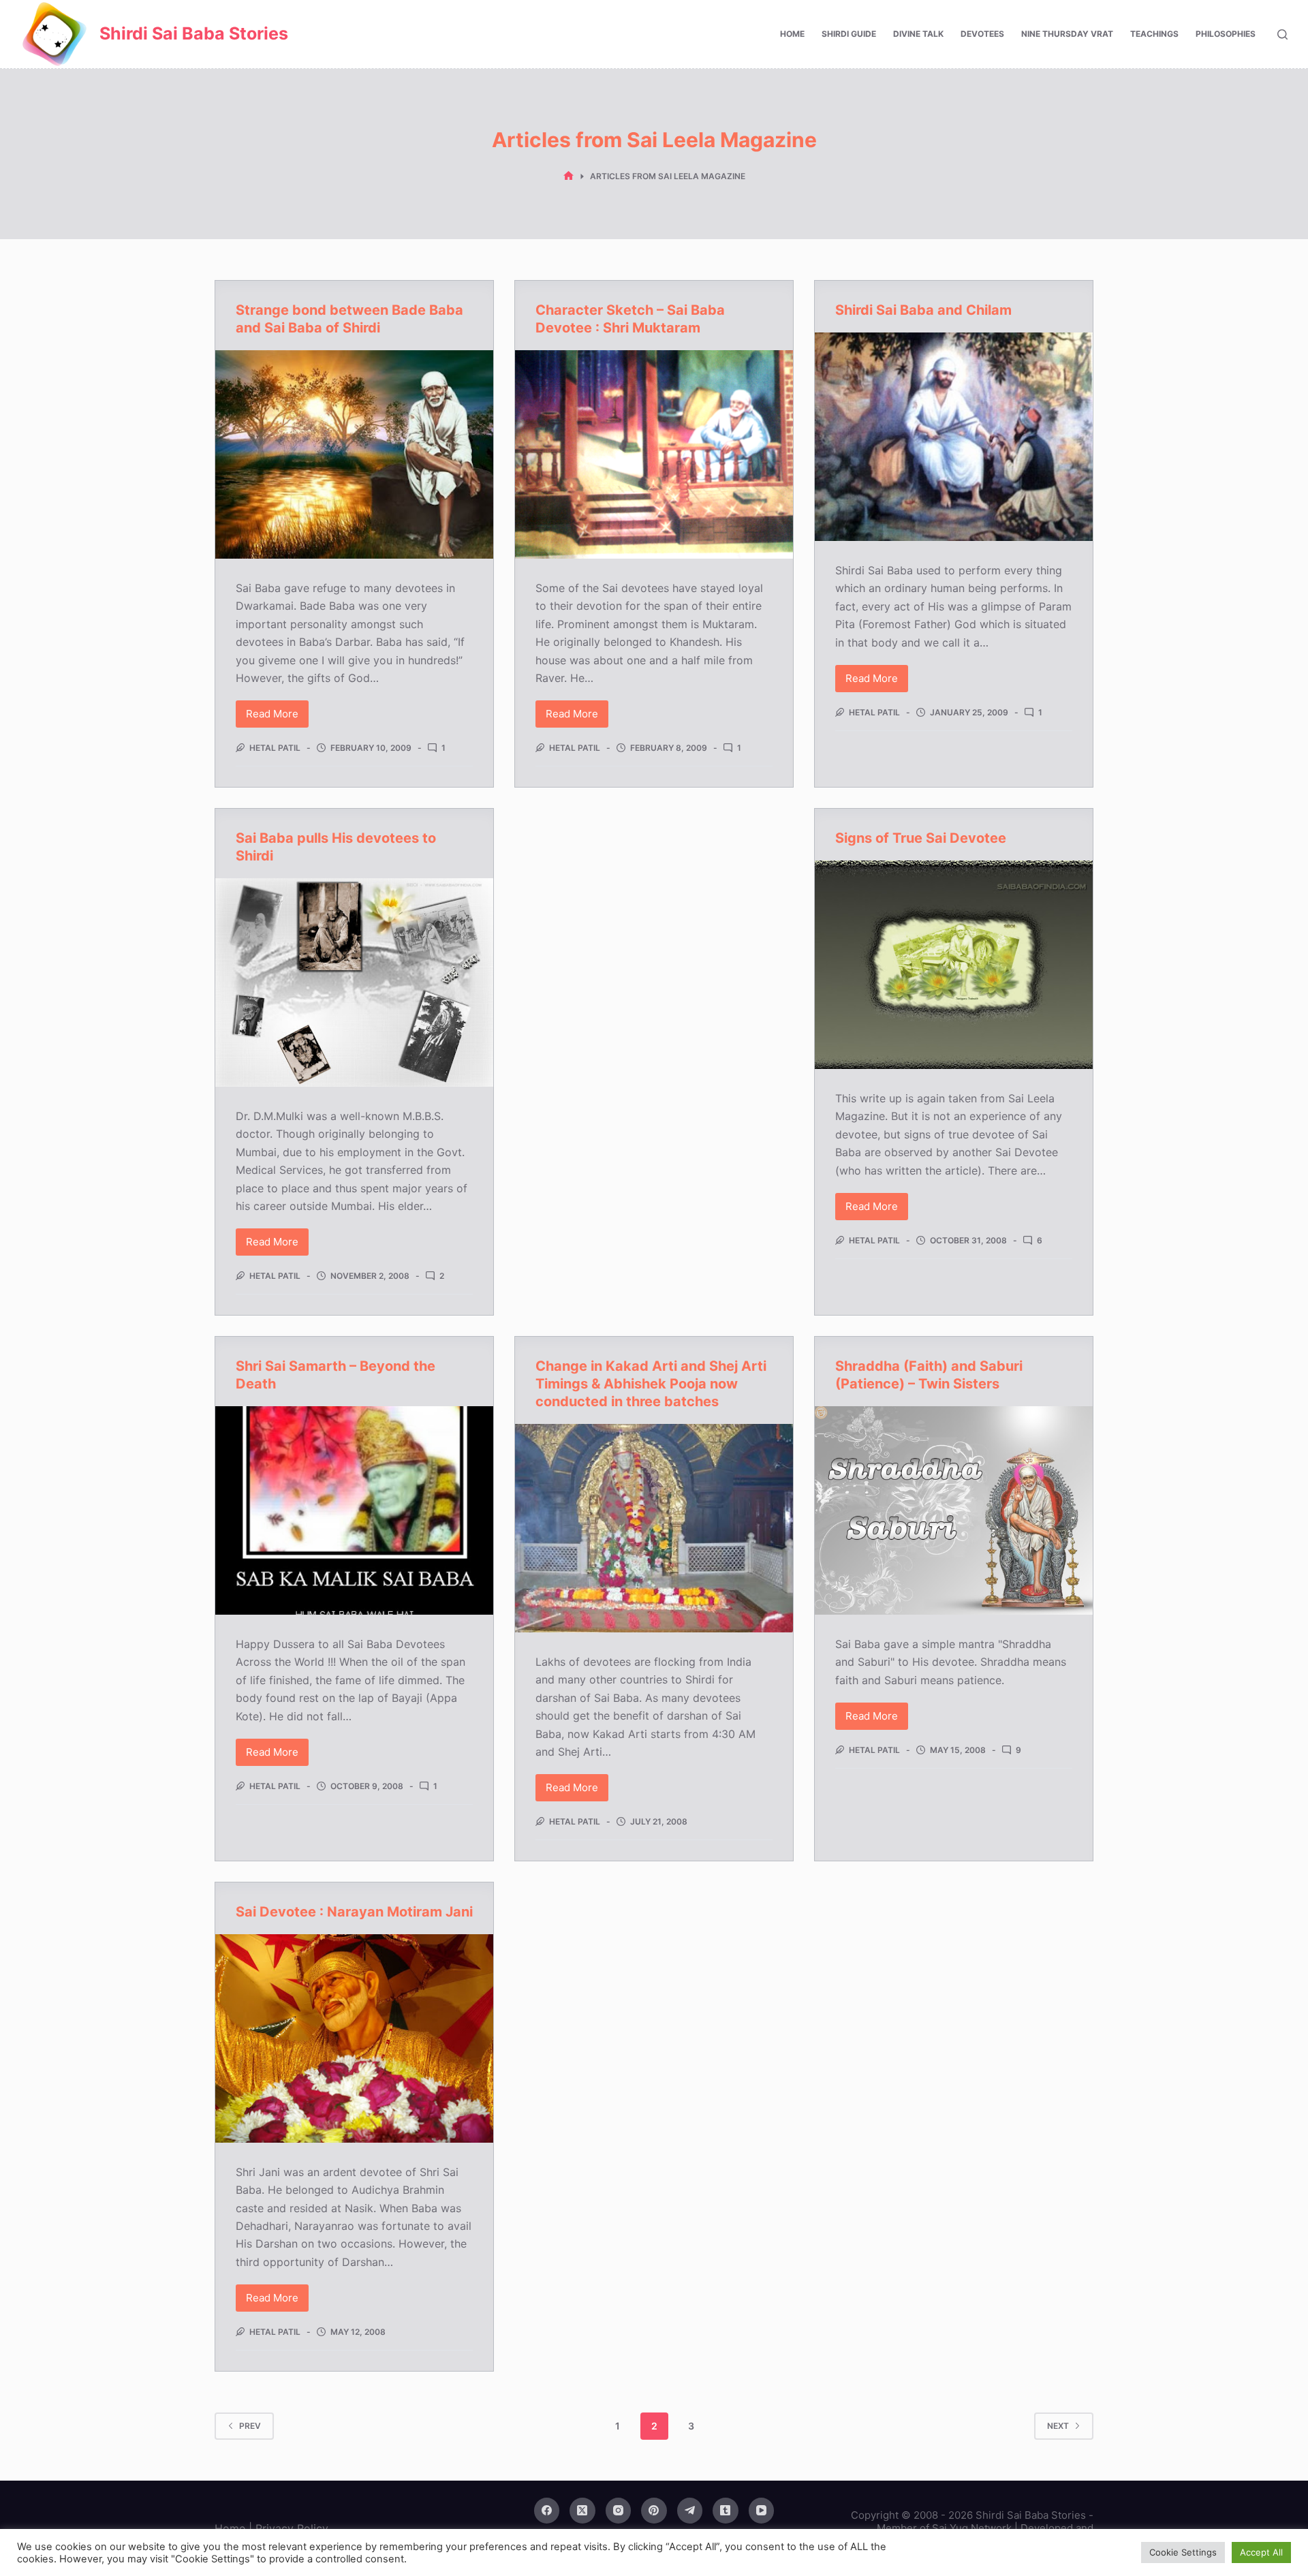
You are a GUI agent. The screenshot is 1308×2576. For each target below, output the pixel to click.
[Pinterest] (654, 2511)
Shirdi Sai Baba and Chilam (923, 310)
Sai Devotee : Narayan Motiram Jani (354, 1912)
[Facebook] (547, 2511)
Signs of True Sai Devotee (921, 838)
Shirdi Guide (849, 34)
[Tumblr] (726, 2511)
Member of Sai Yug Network (944, 2528)
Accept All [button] (1261, 2552)
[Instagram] (619, 2511)
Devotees (982, 34)
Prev (250, 2426)
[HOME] (569, 176)
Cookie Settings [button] (1183, 2552)
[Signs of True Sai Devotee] (954, 965)
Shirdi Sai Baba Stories (194, 33)
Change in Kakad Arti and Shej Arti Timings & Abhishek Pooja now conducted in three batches (651, 1384)
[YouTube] (762, 2511)
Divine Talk (918, 34)
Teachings (1154, 34)
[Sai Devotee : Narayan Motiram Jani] (354, 2038)
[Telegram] (690, 2511)
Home (792, 34)
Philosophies (1226, 34)
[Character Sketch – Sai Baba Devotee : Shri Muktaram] (654, 454)
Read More (277, 717)
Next (1058, 2426)
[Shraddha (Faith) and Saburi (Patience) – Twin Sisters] (954, 1510)
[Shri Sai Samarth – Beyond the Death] (354, 1510)
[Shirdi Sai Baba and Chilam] (954, 437)
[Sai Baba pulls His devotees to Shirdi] (354, 982)
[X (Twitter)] (582, 2511)
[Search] (1282, 34)
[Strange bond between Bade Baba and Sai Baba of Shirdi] (354, 454)
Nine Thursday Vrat (1067, 34)
